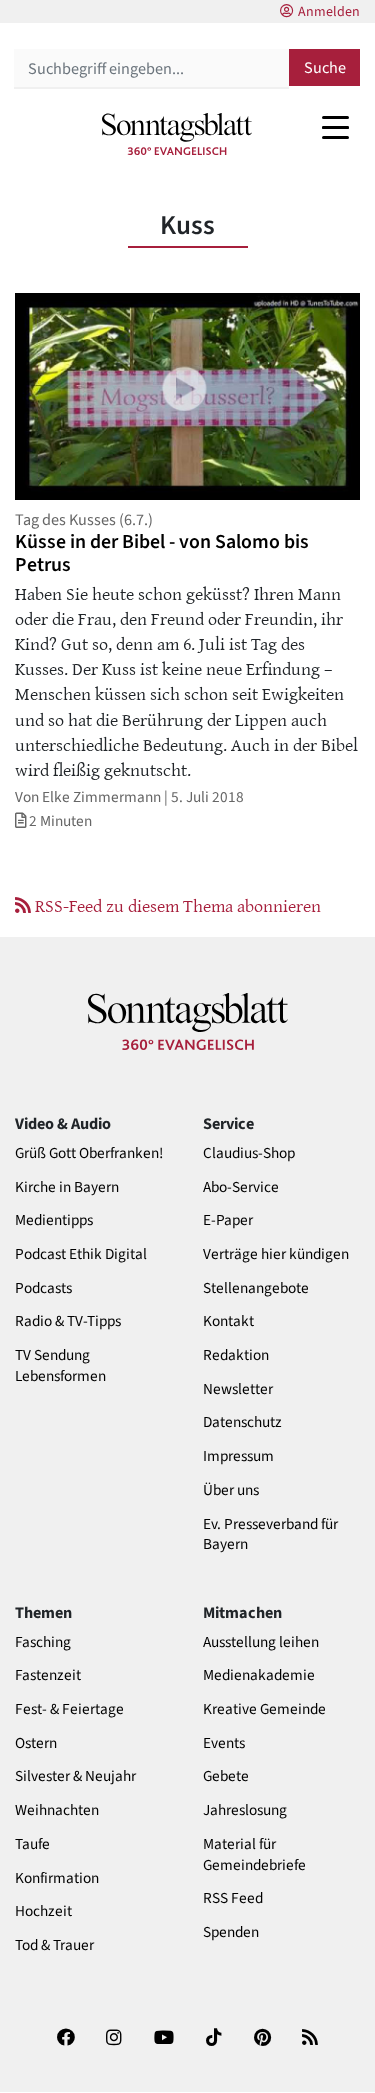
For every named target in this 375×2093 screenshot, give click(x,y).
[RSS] (310, 2044)
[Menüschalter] (335, 127)
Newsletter (238, 1389)
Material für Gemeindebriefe (254, 1855)
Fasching (43, 1642)
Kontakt (228, 1321)
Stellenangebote (256, 1288)
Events (224, 1743)
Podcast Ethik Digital (81, 1254)
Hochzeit (43, 1911)
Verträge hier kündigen (276, 1254)
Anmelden (329, 12)
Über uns (231, 1490)
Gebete (226, 1776)
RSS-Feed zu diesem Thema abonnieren (176, 905)
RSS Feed (233, 1898)
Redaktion (236, 1355)
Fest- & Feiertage (69, 1709)
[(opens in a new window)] (66, 2044)
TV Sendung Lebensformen (60, 1366)
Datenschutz (242, 1422)
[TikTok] (214, 2044)
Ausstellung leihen (261, 1642)
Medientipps (54, 1220)
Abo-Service (241, 1187)
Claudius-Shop (249, 1153)
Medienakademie (259, 1675)
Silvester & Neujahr (75, 1776)
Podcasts (43, 1288)
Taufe (32, 1844)
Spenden (231, 1932)
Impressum (238, 1456)
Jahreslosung (245, 1810)
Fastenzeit (48, 1675)
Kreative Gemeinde (264, 1709)
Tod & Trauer (54, 1945)
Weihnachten (57, 1810)
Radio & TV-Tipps (68, 1321)
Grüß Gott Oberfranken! (89, 1153)
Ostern (36, 1743)
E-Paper (228, 1220)
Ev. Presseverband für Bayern (270, 1535)
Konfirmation (57, 1878)
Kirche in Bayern (67, 1187)
